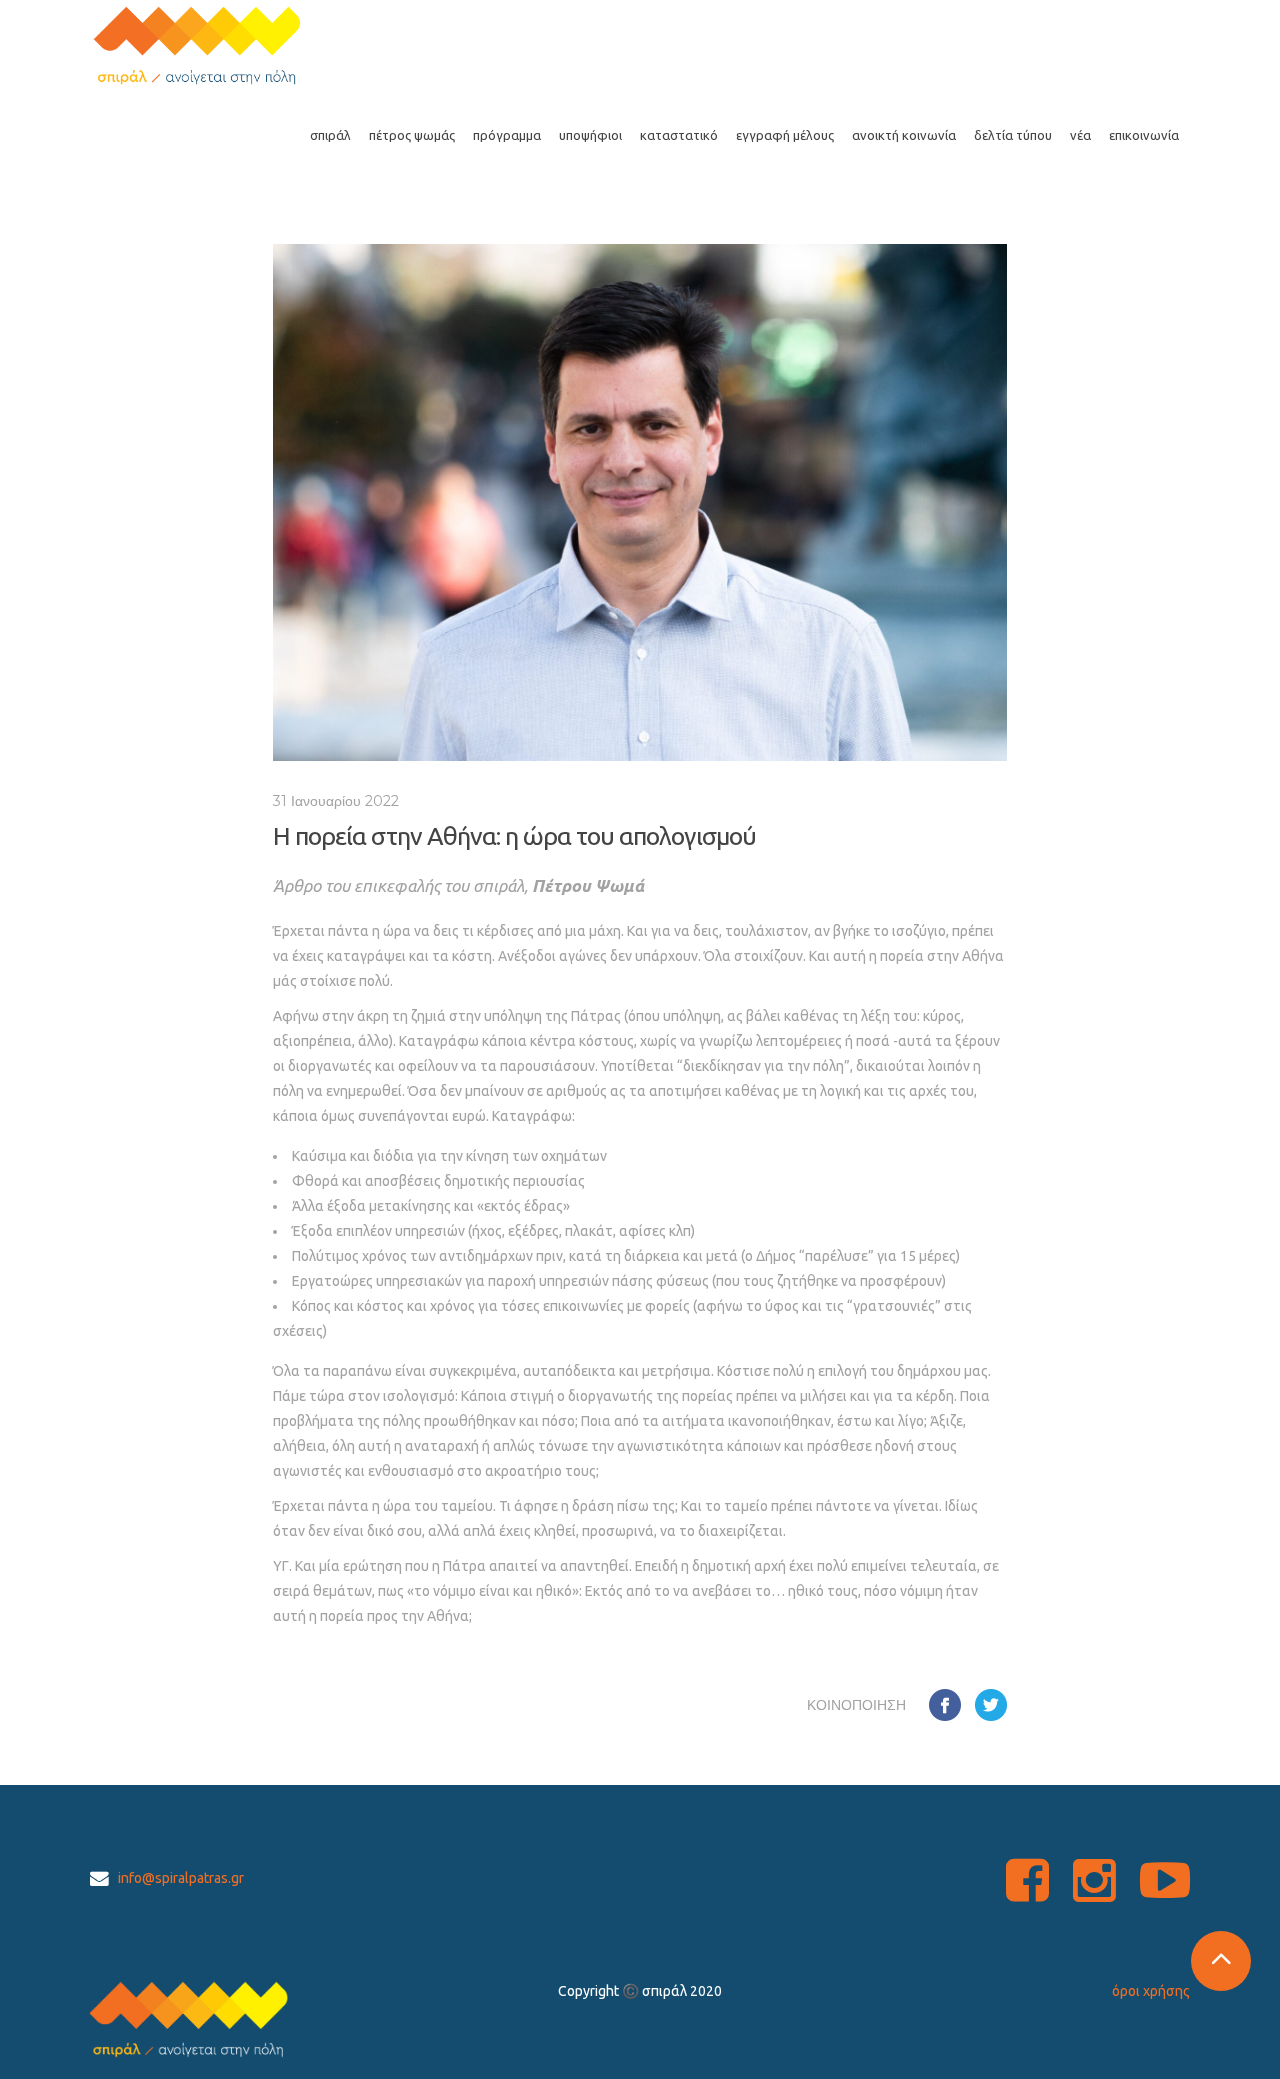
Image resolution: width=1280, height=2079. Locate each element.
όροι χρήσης (1151, 1991)
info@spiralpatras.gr (181, 1878)
